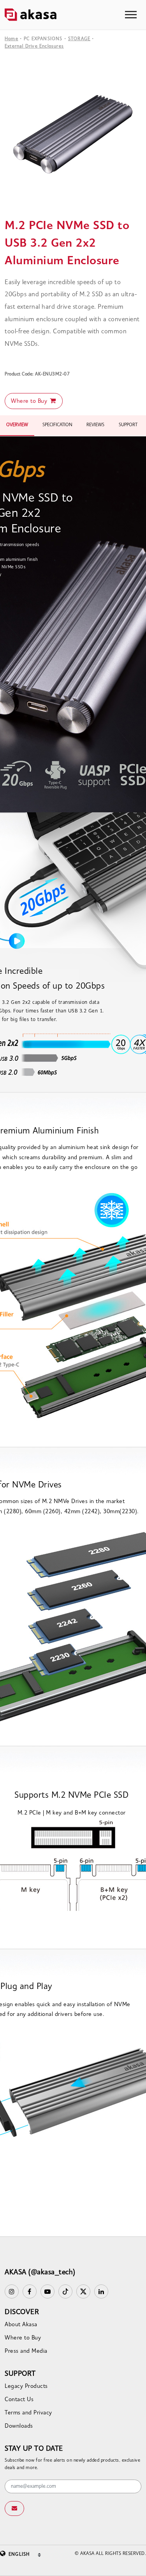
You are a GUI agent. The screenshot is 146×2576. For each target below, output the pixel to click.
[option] (73, 137)
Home (11, 39)
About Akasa (21, 2325)
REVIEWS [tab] (95, 425)
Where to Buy (30, 401)
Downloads (19, 2426)
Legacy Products (26, 2387)
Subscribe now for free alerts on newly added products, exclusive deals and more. (72, 2464)
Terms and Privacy (28, 2413)
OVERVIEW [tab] (17, 425)
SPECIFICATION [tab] (57, 425)
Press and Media (26, 2351)
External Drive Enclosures (34, 46)
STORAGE (79, 39)
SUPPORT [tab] (128, 425)
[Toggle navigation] (131, 15)
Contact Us (19, 2400)
